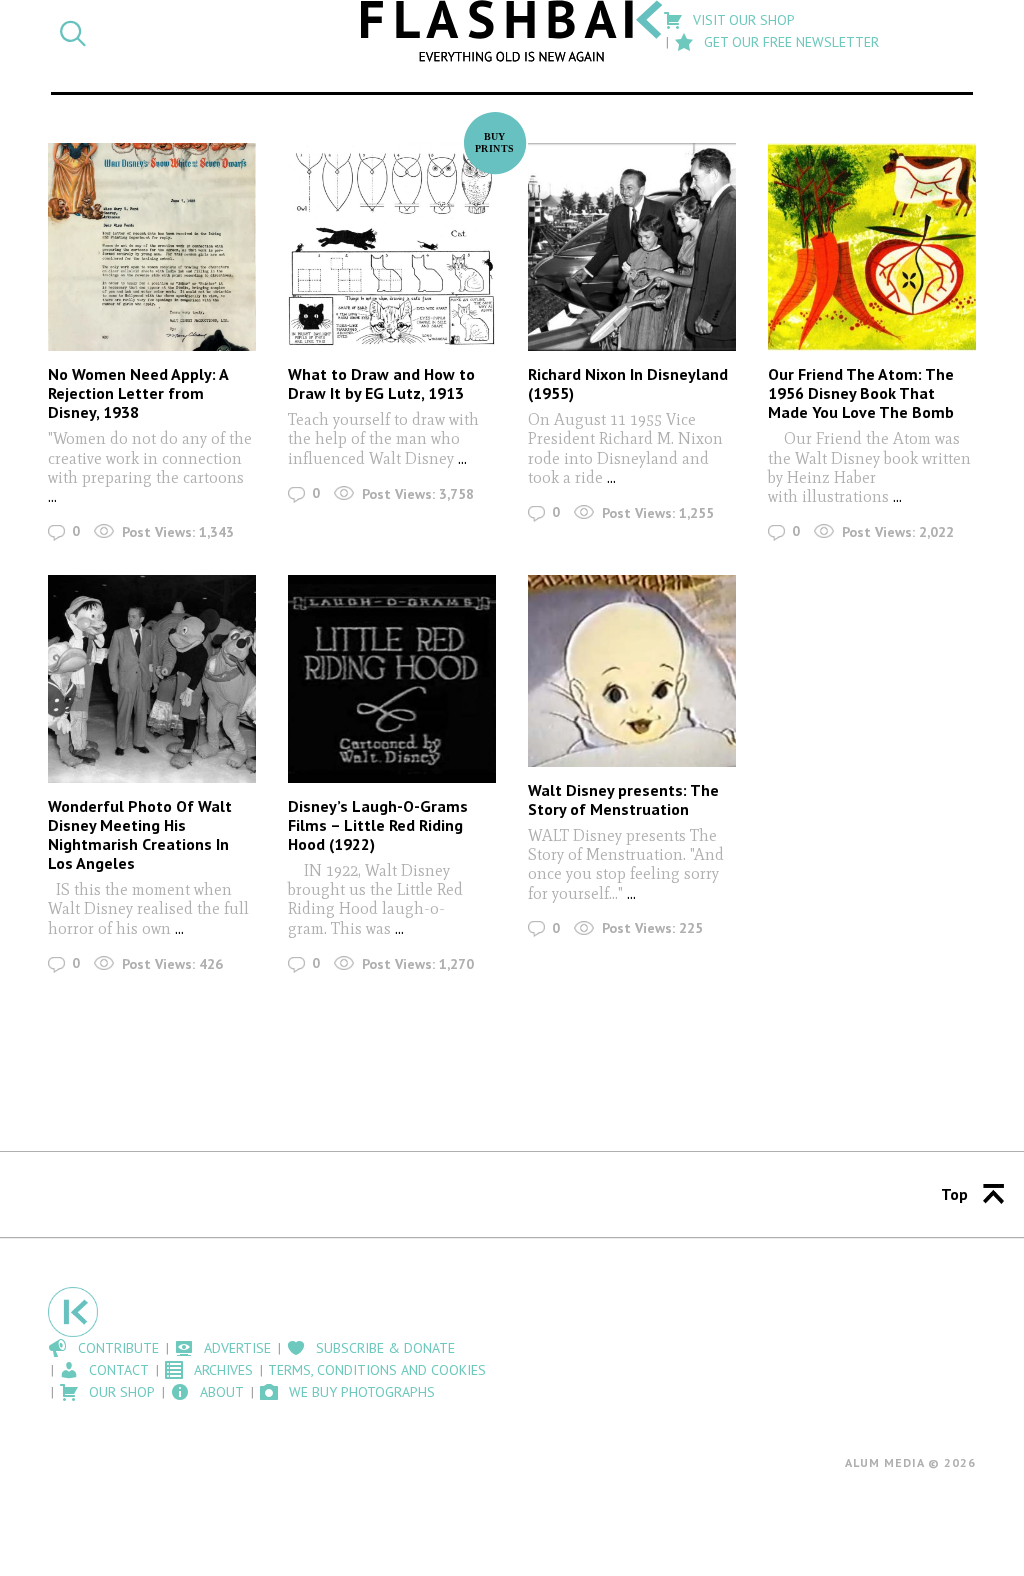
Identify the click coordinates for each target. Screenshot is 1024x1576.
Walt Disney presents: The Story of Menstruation (623, 799)
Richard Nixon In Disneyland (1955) (628, 383)
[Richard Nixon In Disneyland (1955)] (632, 247)
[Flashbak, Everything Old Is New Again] (512, 31)
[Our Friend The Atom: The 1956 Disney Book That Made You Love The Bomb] (872, 247)
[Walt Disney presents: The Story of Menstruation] (632, 671)
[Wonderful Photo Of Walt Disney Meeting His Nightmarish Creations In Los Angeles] (152, 679)
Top (954, 1194)
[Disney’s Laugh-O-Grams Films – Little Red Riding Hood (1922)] (392, 679)
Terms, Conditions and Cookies (377, 1370)
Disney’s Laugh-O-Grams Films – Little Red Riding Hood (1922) (378, 825)
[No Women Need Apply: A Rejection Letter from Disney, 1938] (152, 247)
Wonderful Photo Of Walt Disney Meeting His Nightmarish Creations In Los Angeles (140, 835)
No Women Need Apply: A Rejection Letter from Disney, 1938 (138, 393)
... (52, 496)
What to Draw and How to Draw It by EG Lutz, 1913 (381, 383)
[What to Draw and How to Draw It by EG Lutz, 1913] (392, 247)
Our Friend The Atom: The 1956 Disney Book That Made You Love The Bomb (861, 393)
